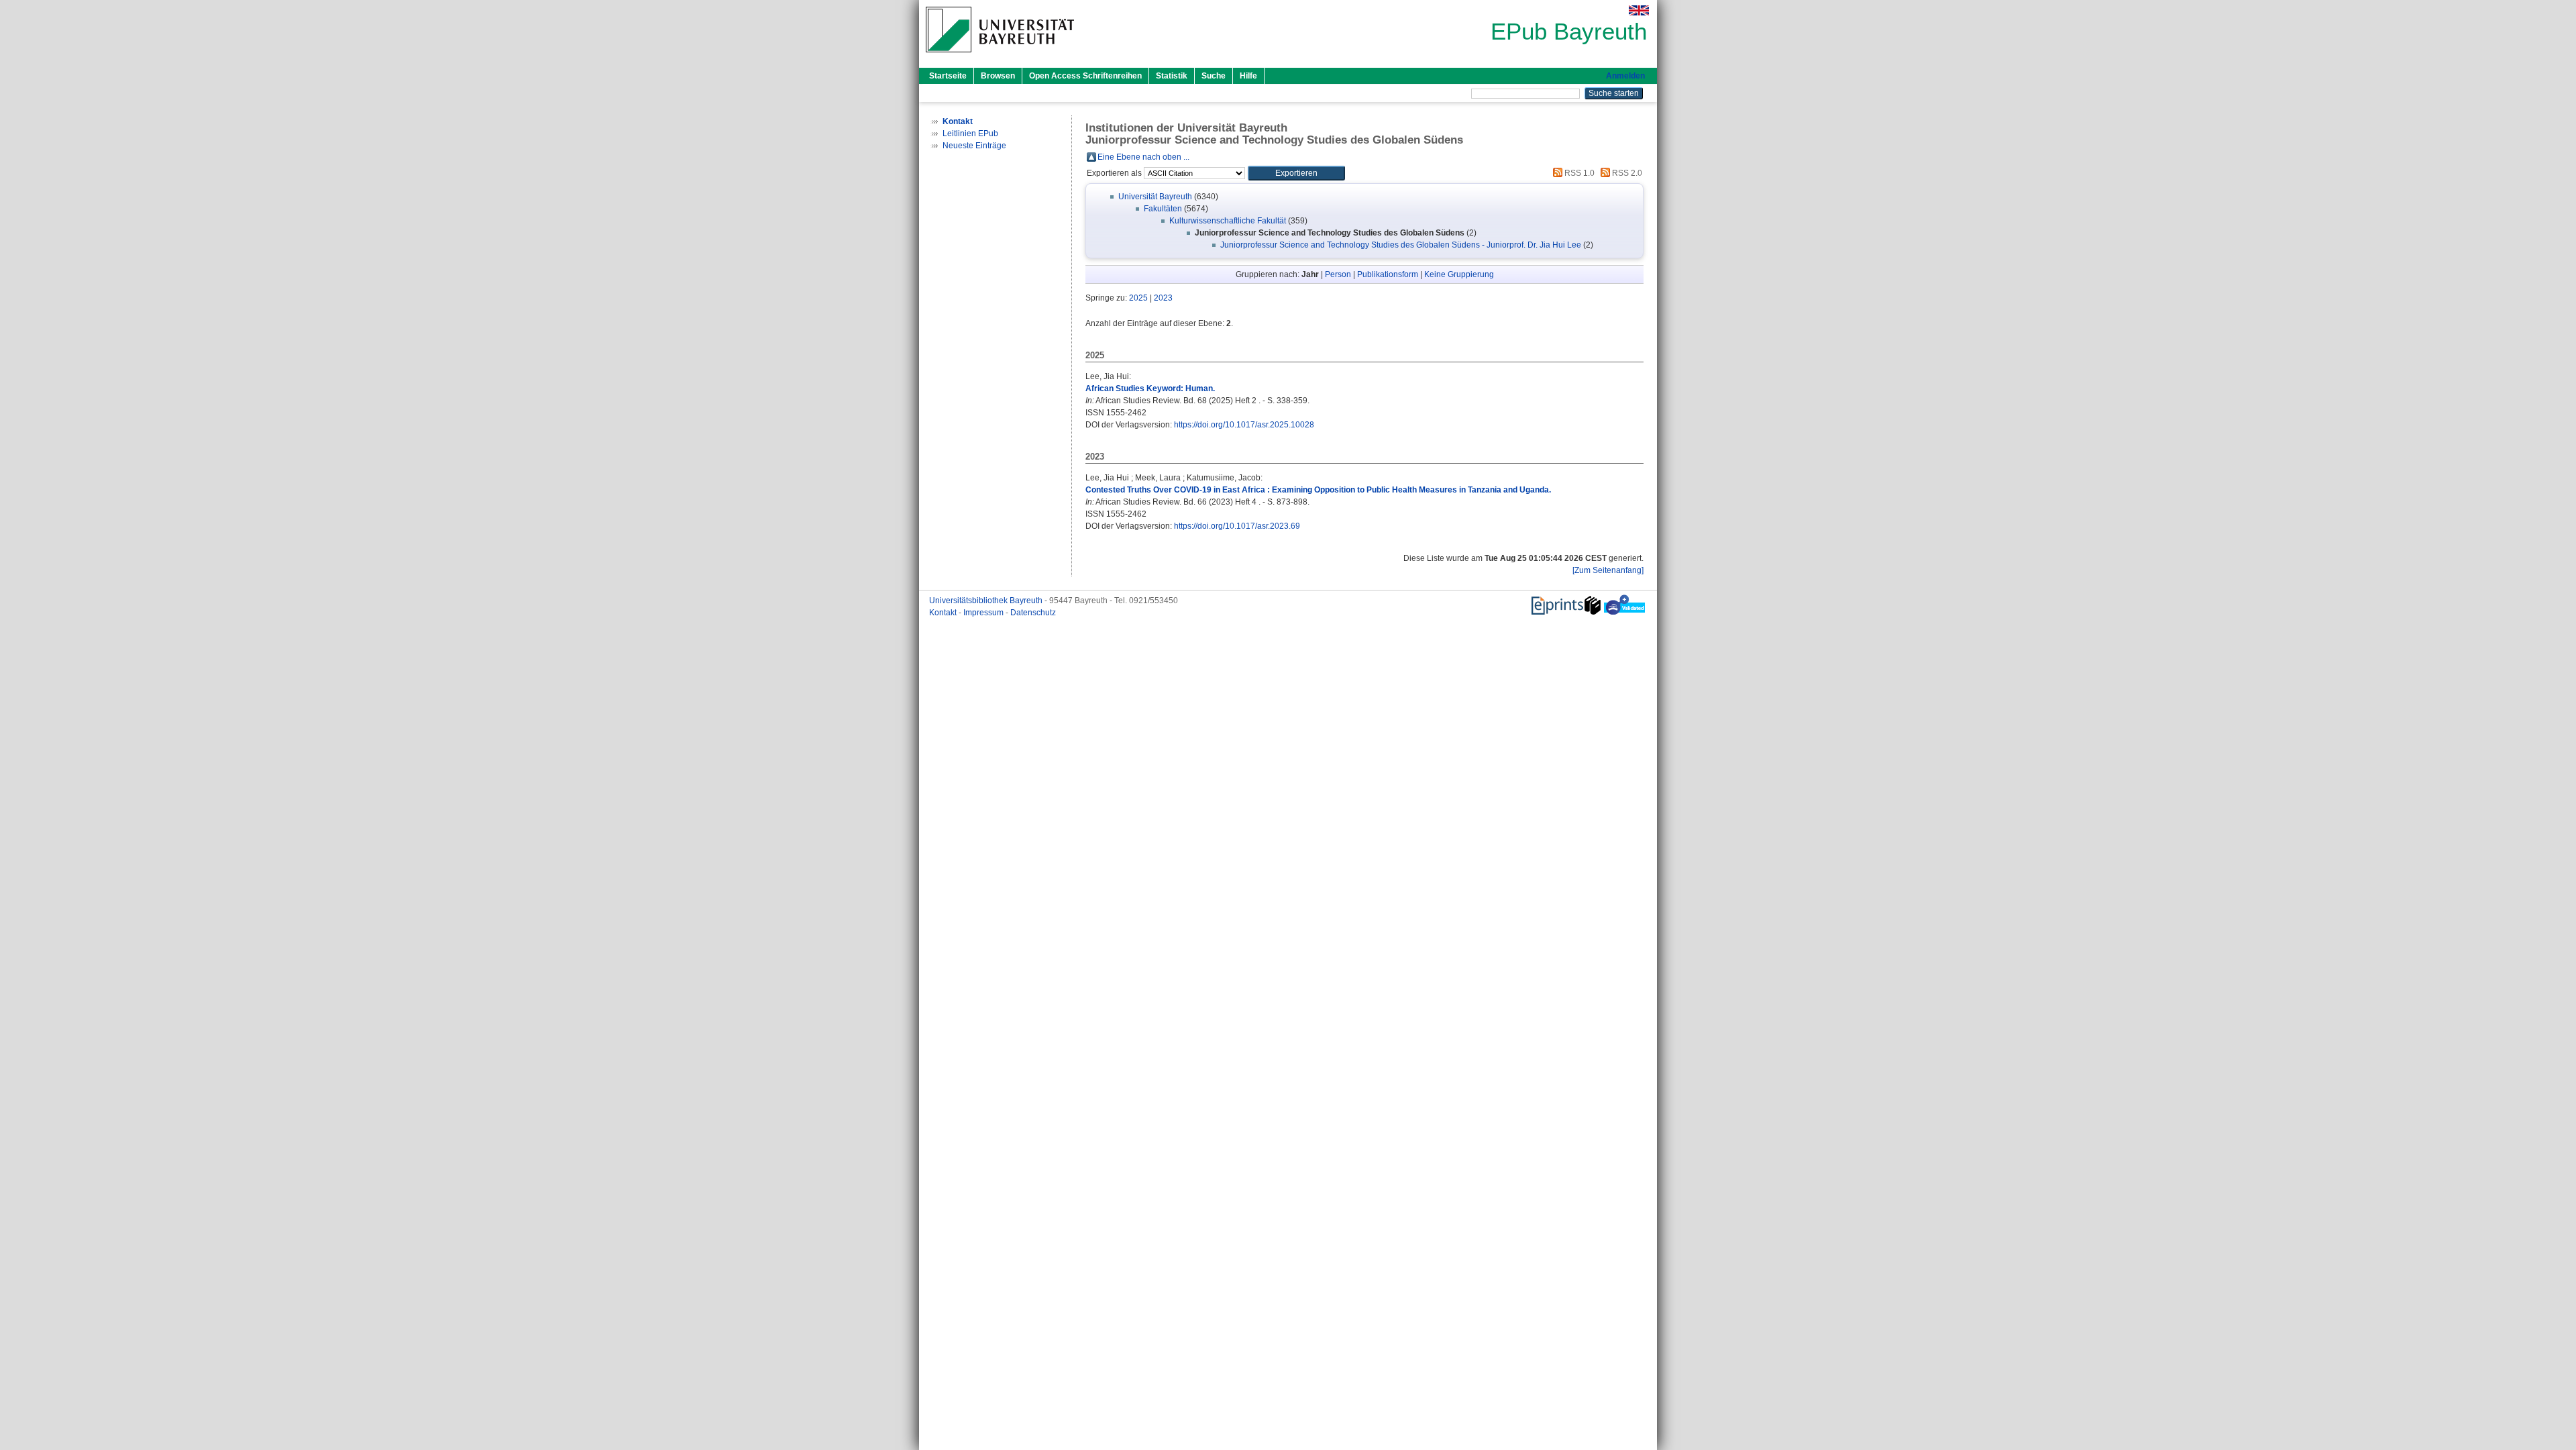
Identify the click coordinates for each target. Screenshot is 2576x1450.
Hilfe (1248, 76)
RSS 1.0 (1578, 173)
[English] (1639, 10)
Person (1338, 274)
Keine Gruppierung (1459, 274)
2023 (1163, 298)
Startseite (948, 76)
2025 (1138, 298)
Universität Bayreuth (1155, 197)
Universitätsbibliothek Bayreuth (987, 601)
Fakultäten (1163, 209)
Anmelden (1625, 76)
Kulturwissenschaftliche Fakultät (1228, 221)
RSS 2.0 (1626, 173)
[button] (1296, 173)
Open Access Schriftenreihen (1085, 76)
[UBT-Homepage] (1000, 56)
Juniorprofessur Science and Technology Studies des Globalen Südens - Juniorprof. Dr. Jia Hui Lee (1401, 245)
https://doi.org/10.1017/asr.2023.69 (1237, 526)
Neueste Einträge (974, 146)
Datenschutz (1033, 613)
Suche (1214, 76)
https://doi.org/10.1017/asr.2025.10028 (1244, 425)
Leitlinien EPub (970, 134)
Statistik (1172, 76)
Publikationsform (1388, 274)
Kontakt (944, 613)
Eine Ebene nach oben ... (1143, 157)
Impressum (984, 613)
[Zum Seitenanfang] (1608, 570)
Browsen (998, 76)
